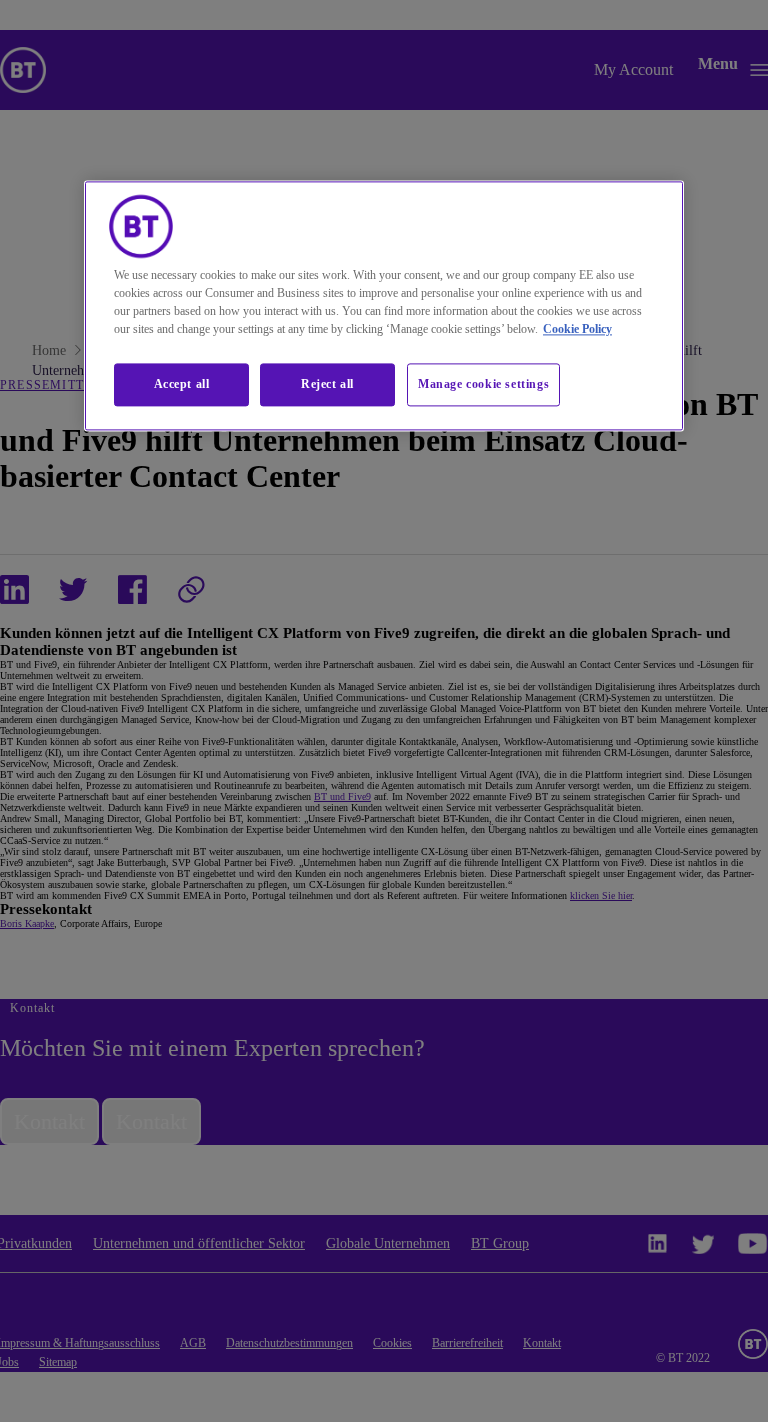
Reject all (327, 385)
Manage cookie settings (483, 385)
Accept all (182, 385)
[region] (384, 306)
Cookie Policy (577, 330)
